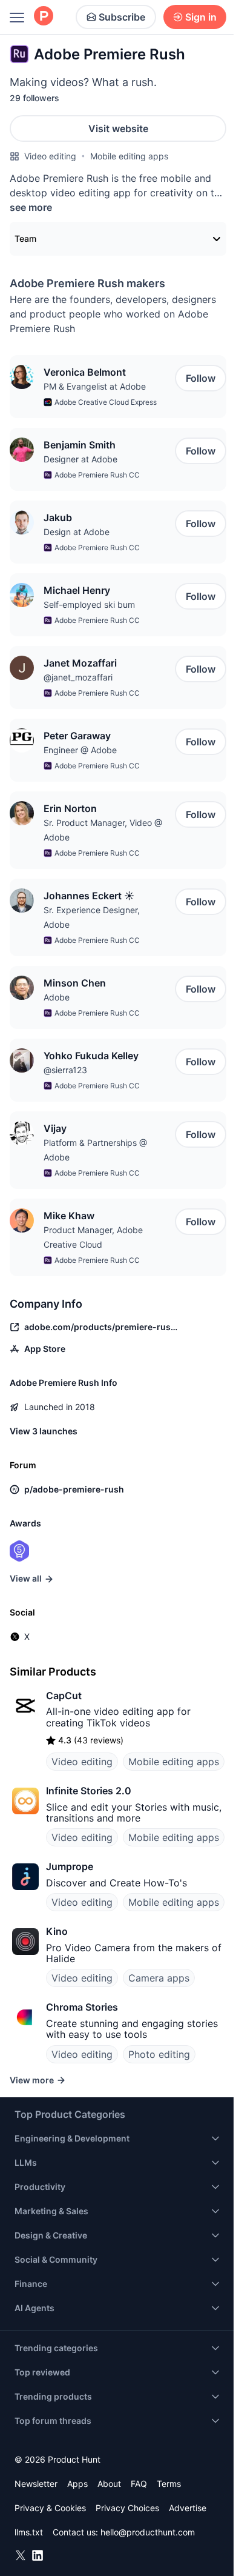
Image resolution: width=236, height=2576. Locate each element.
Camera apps (159, 1978)
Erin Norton (70, 808)
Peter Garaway (77, 736)
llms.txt (29, 2532)
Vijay (55, 1128)
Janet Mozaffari (80, 663)
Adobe (57, 997)
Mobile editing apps (129, 156)
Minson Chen (75, 983)
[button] (22, 377)
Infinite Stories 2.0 (89, 1791)
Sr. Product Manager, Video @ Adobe (103, 830)
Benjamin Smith (80, 445)
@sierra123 (65, 1070)
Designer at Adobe (80, 459)
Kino (57, 1931)
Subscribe (122, 17)
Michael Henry (77, 590)
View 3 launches (44, 1431)
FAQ (139, 2484)
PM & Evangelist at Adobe (95, 386)
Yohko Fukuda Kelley (91, 1056)
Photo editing (159, 2054)
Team (25, 238)
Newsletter (36, 2484)
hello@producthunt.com (148, 2532)
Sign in (201, 17)
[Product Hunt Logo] (44, 17)
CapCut (64, 1696)
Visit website (118, 128)
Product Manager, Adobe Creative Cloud (93, 1237)
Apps (77, 2484)
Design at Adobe (77, 532)
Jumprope (70, 1866)
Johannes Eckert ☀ (89, 896)
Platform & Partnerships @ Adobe (95, 1150)
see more (31, 207)
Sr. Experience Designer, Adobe (92, 917)
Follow (201, 378)
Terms (169, 2484)
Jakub (58, 518)
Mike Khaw (69, 1216)
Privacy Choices (127, 2508)
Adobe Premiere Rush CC (97, 475)
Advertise (188, 2508)
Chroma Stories (82, 2007)
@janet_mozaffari (78, 677)
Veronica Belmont (85, 372)
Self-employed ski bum (89, 604)
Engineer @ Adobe (80, 750)
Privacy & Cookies (50, 2508)
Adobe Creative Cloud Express (106, 402)
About (109, 2484)
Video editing (50, 156)
